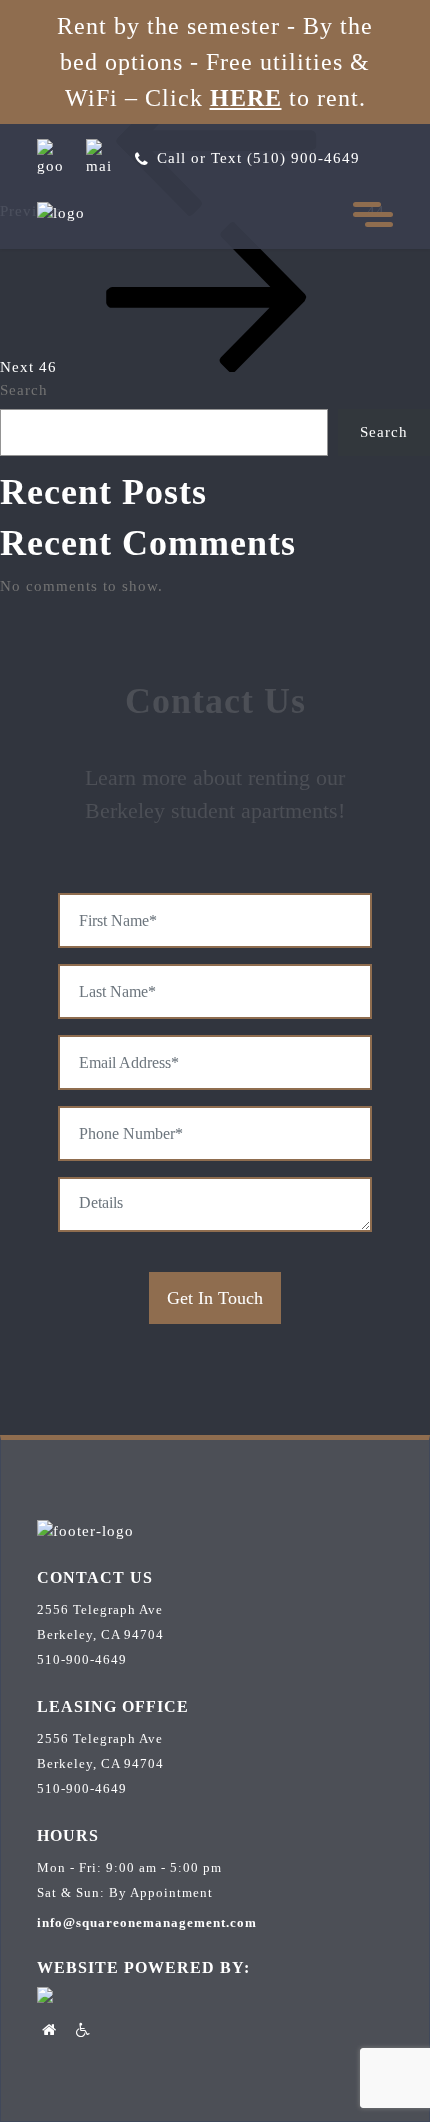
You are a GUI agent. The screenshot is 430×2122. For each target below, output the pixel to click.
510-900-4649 (82, 1659)
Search (24, 390)
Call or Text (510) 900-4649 (258, 158)
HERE (246, 98)
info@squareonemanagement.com (147, 1922)
